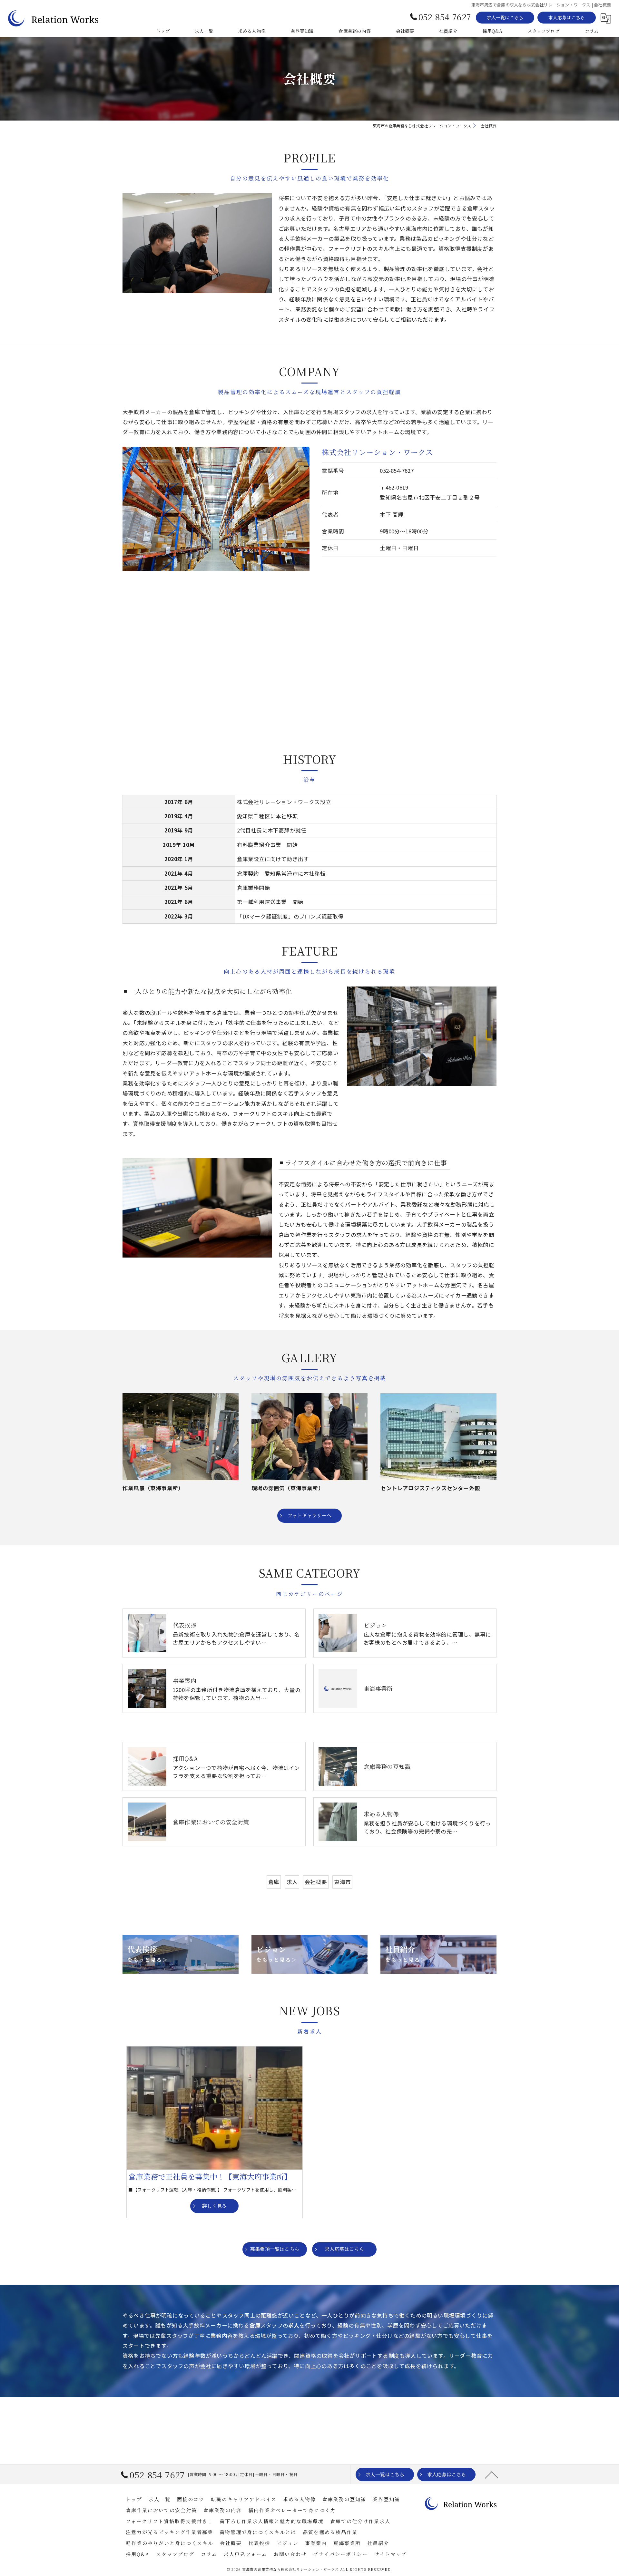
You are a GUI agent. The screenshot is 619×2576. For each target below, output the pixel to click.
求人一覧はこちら (505, 17)
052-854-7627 (397, 471)
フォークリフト (239, 2190)
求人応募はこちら (567, 17)
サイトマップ (390, 2554)
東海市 (342, 1882)
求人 (292, 1882)
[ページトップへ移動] (492, 2474)
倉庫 (274, 1882)
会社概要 (316, 1882)
